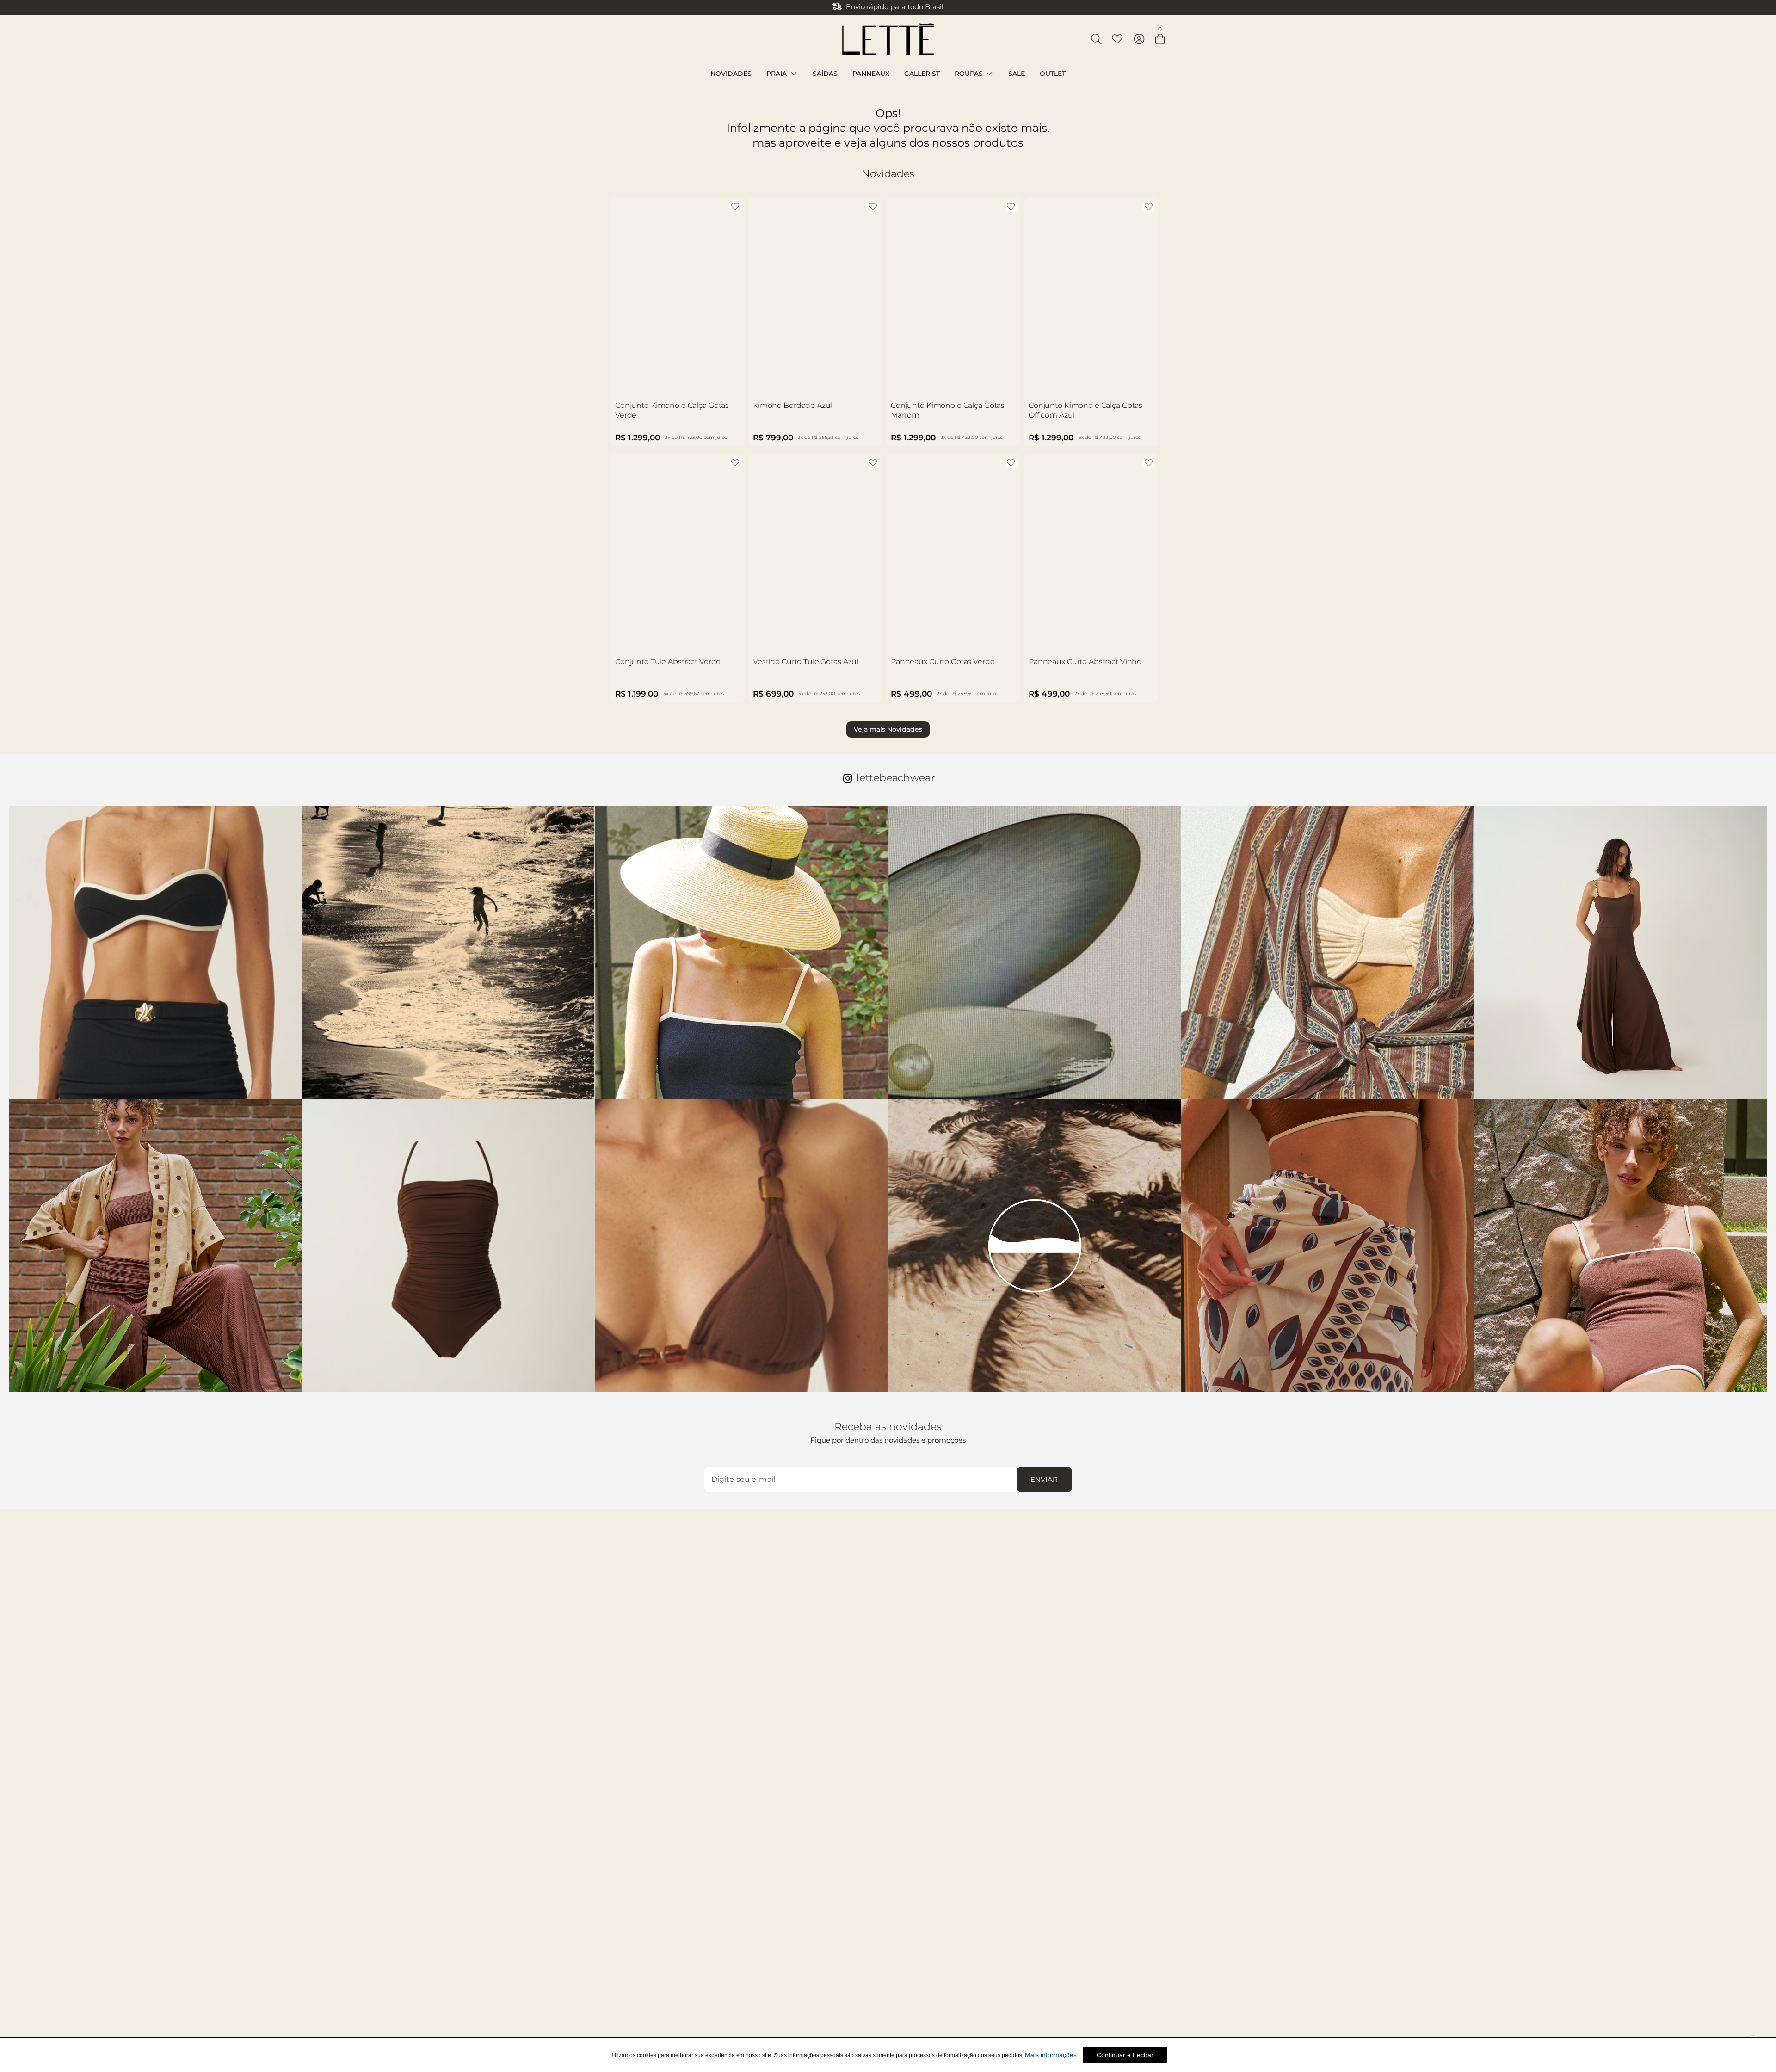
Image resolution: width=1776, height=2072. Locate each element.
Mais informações (1051, 2055)
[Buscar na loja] (1096, 39)
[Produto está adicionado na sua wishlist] (735, 207)
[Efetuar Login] (1139, 39)
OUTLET (1053, 74)
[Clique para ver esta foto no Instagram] (155, 952)
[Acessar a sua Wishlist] (1117, 39)
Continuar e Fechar (1125, 2055)
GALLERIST (922, 74)
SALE (1017, 74)
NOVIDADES (731, 74)
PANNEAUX (871, 74)
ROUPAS (969, 74)
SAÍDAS (825, 74)
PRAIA (777, 74)
